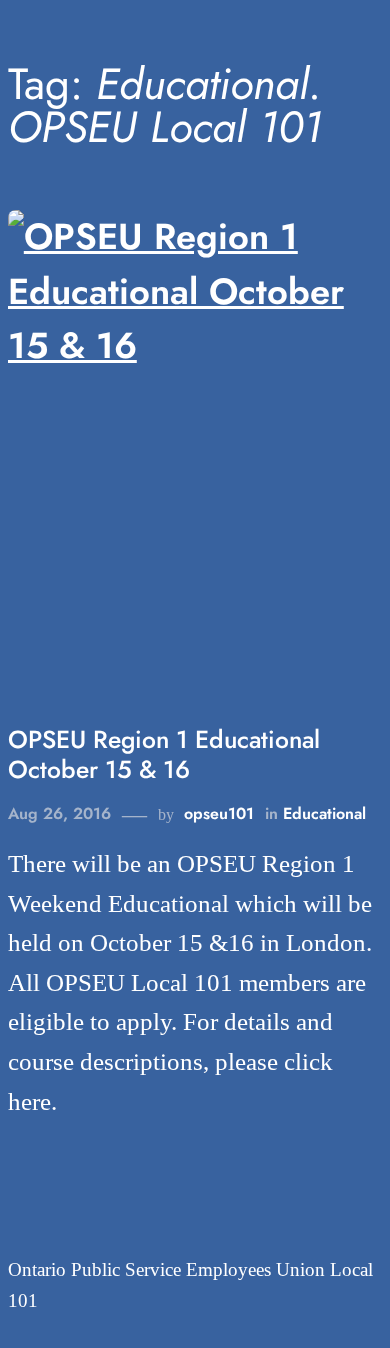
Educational (324, 813)
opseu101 (219, 813)
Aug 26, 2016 (59, 813)
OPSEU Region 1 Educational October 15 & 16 (164, 754)
